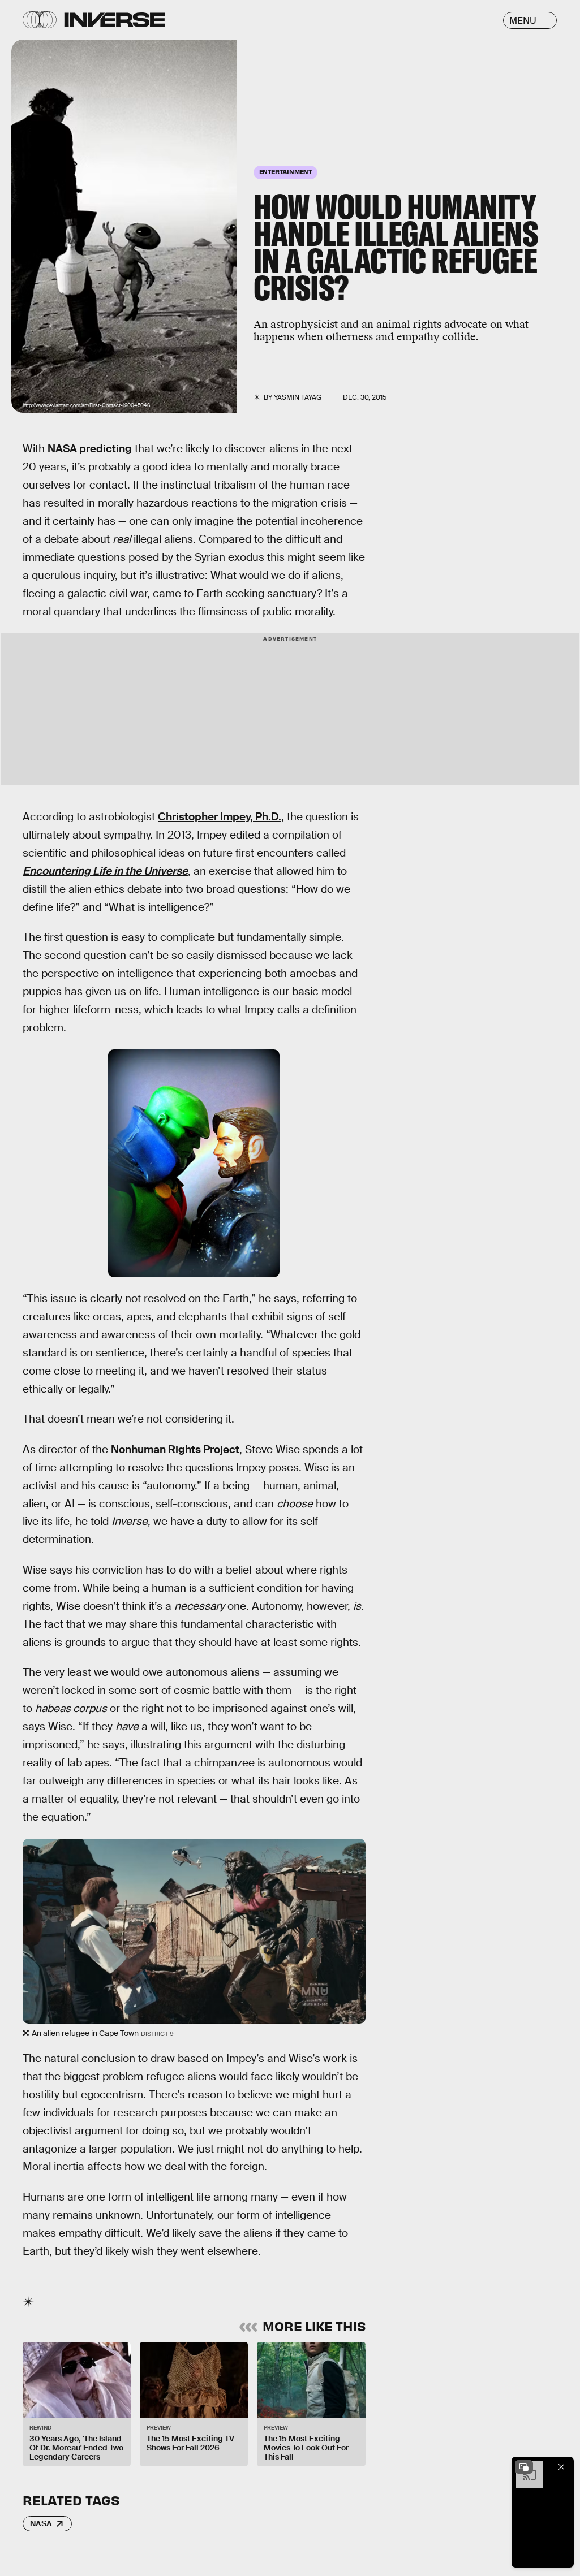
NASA (41, 2523)
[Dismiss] (561, 2467)
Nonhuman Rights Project (175, 1449)
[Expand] (524, 2467)
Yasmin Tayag (298, 397)
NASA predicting (90, 449)
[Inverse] (115, 20)
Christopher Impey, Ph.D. (220, 817)
